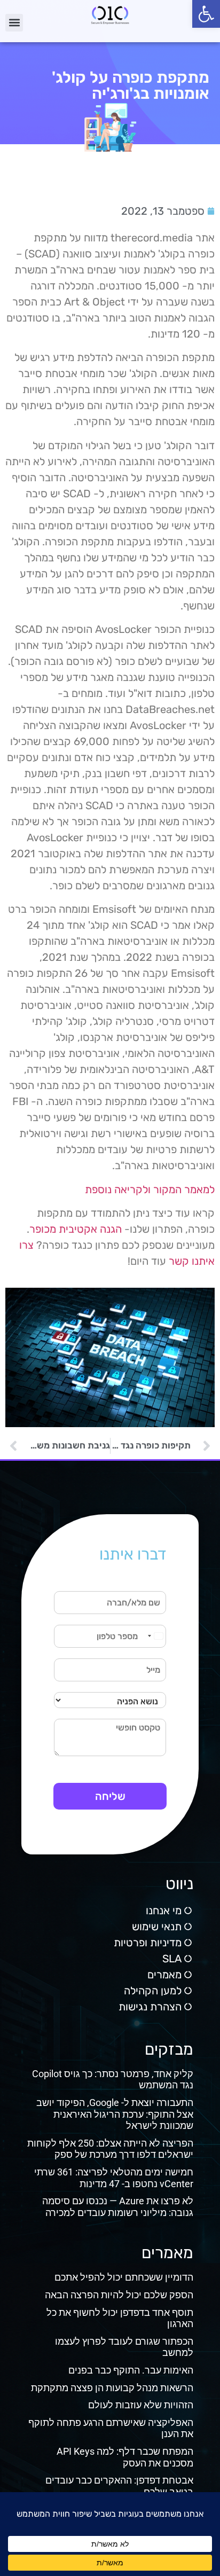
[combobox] (155, 1636)
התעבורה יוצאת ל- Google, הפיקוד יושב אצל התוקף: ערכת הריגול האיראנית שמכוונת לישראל (115, 2114)
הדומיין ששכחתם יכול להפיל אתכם (124, 2277)
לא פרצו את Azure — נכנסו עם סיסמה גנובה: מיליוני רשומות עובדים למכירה (118, 2207)
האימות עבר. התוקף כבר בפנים (131, 2370)
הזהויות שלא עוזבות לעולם (141, 2405)
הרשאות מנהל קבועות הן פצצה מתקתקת (112, 2388)
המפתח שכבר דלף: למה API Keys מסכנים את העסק (125, 2457)
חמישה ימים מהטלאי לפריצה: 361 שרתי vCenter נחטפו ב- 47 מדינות (114, 2178)
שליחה (110, 1796)
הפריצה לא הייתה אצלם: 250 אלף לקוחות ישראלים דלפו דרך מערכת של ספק (110, 2149)
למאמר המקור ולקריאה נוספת (150, 1189)
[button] (206, 14)
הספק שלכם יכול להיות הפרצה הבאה (119, 2295)
